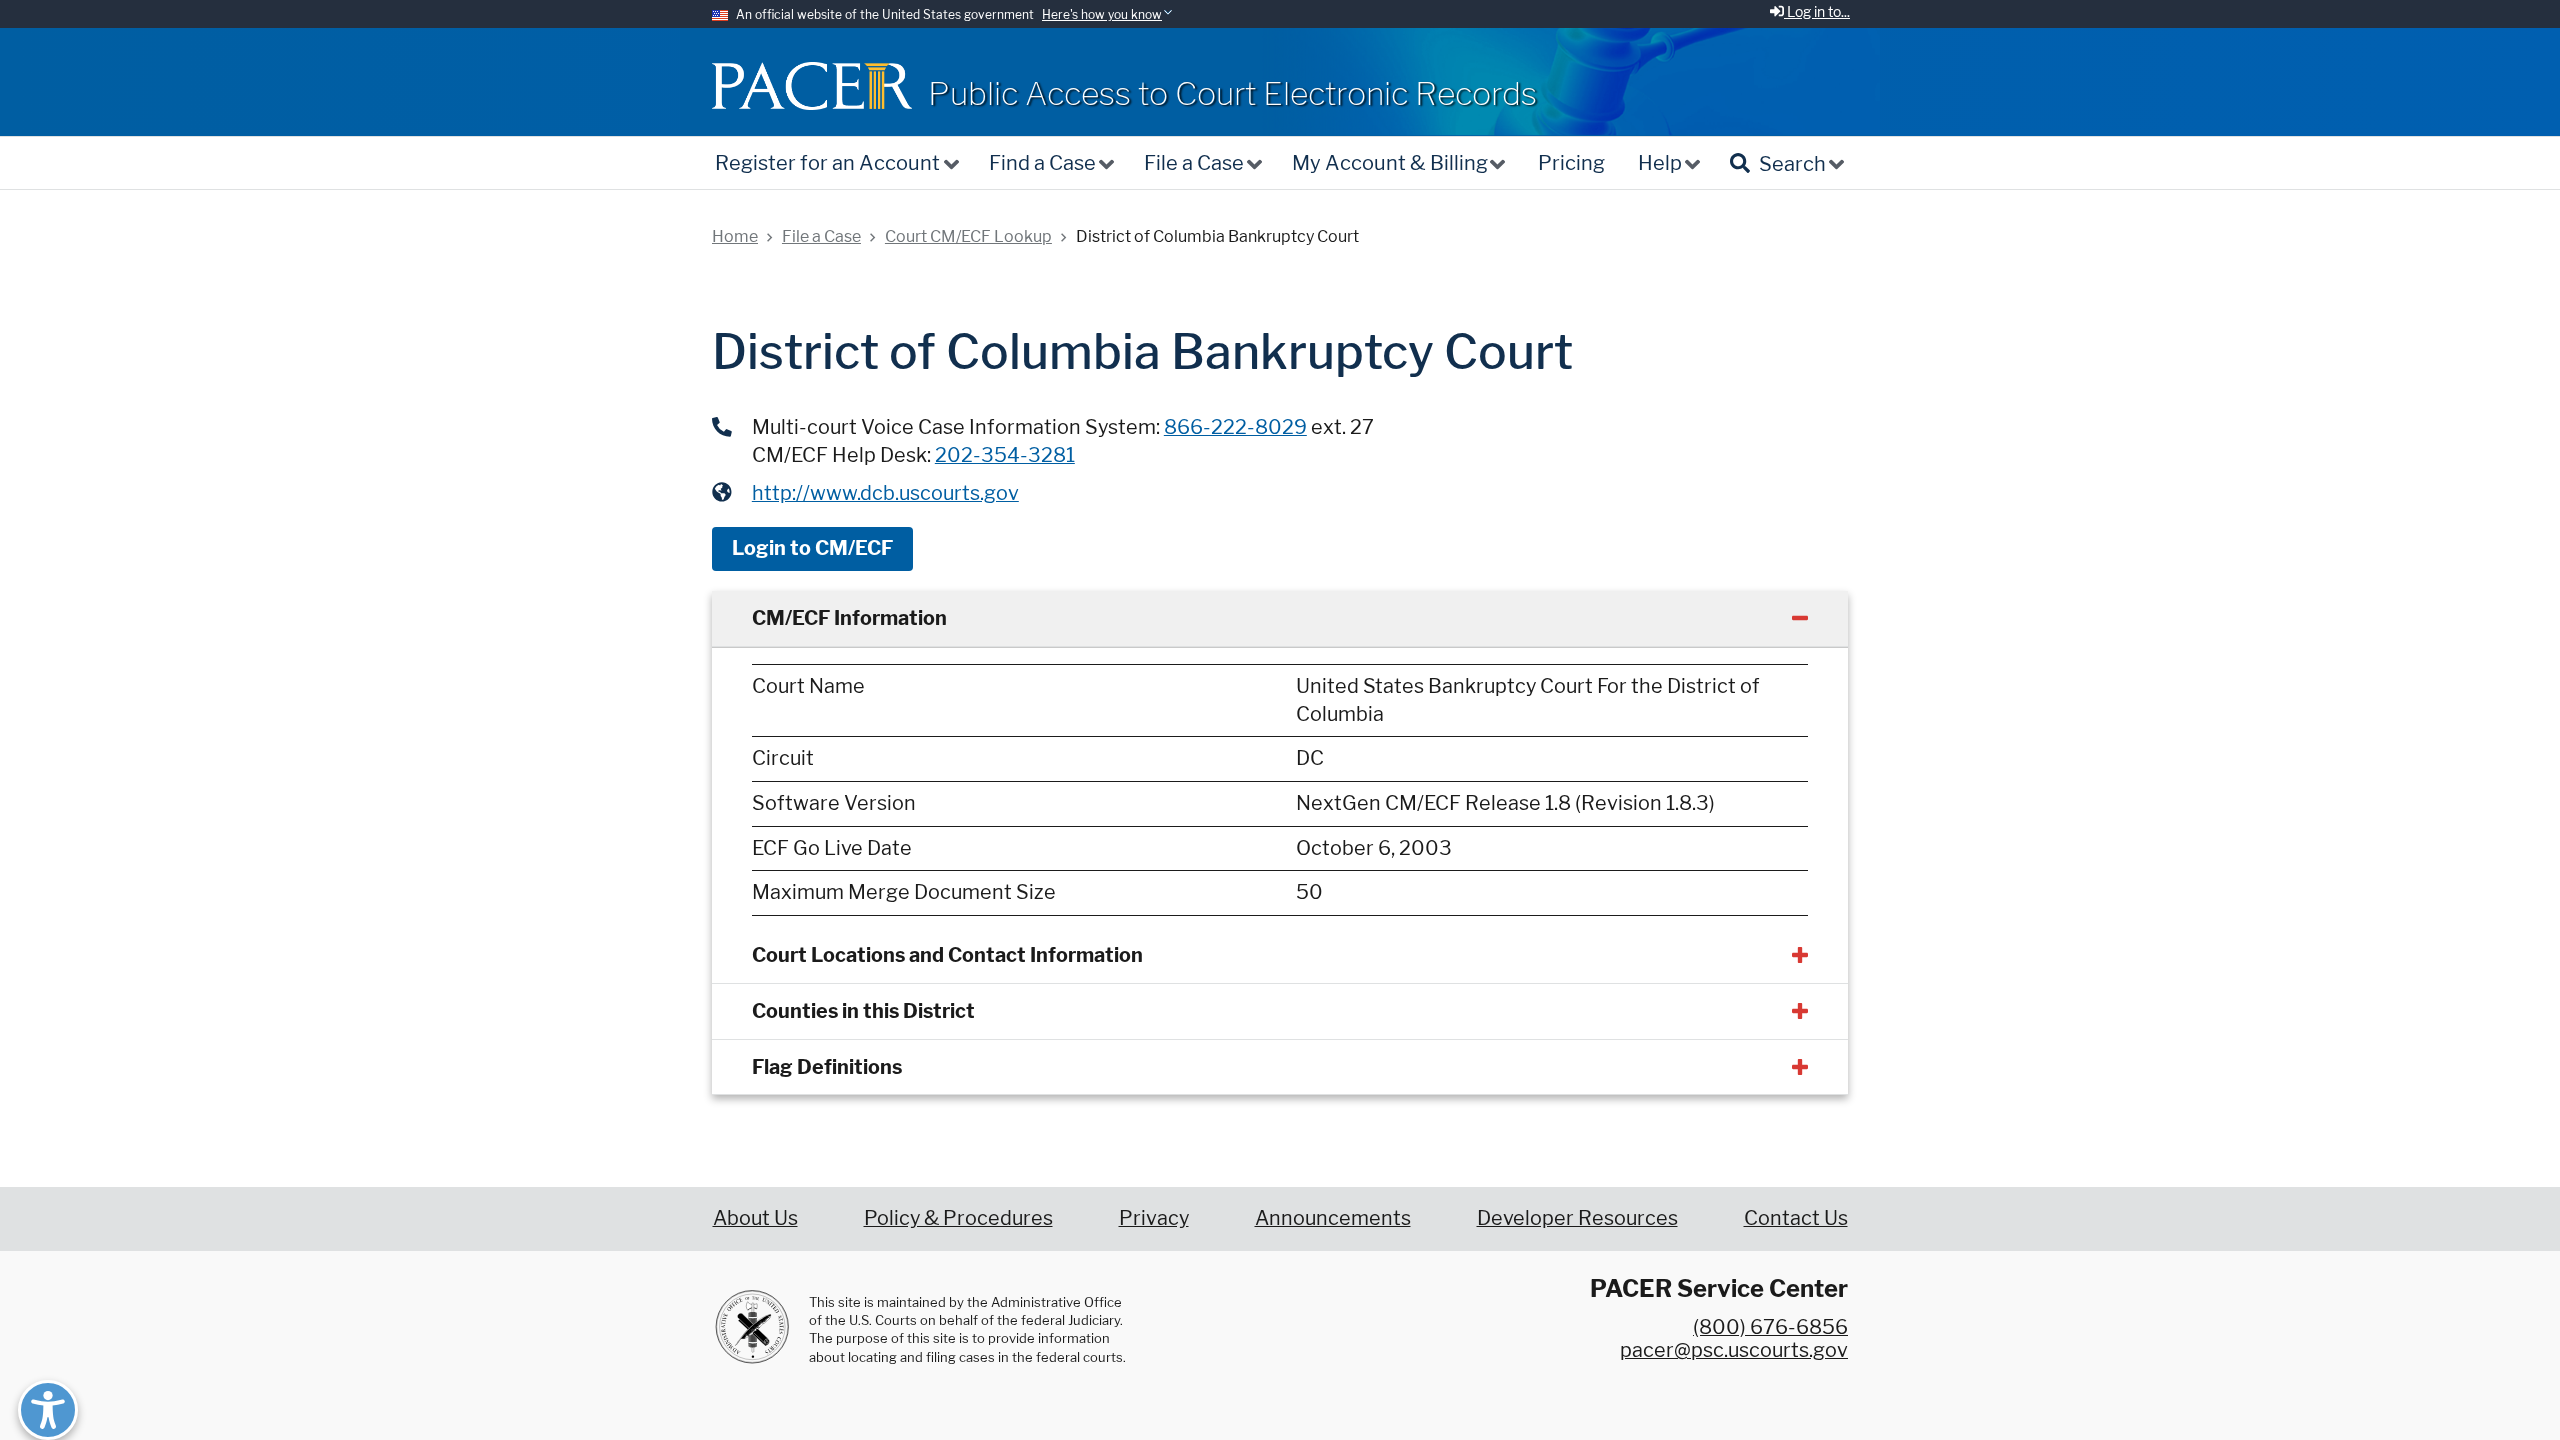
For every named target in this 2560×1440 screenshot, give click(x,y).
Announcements (1333, 1218)
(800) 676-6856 (1770, 1327)
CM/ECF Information (849, 618)
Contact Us (1796, 1218)
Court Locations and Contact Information (947, 955)
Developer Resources (1577, 1218)
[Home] (812, 85)
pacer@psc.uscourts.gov (1734, 1350)
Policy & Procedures (958, 1218)
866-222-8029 (1235, 427)
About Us (755, 1218)
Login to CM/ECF (812, 548)
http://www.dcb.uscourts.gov (885, 493)
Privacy (1154, 1218)
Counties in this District (863, 1011)
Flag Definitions (827, 1067)
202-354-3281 (1005, 455)
